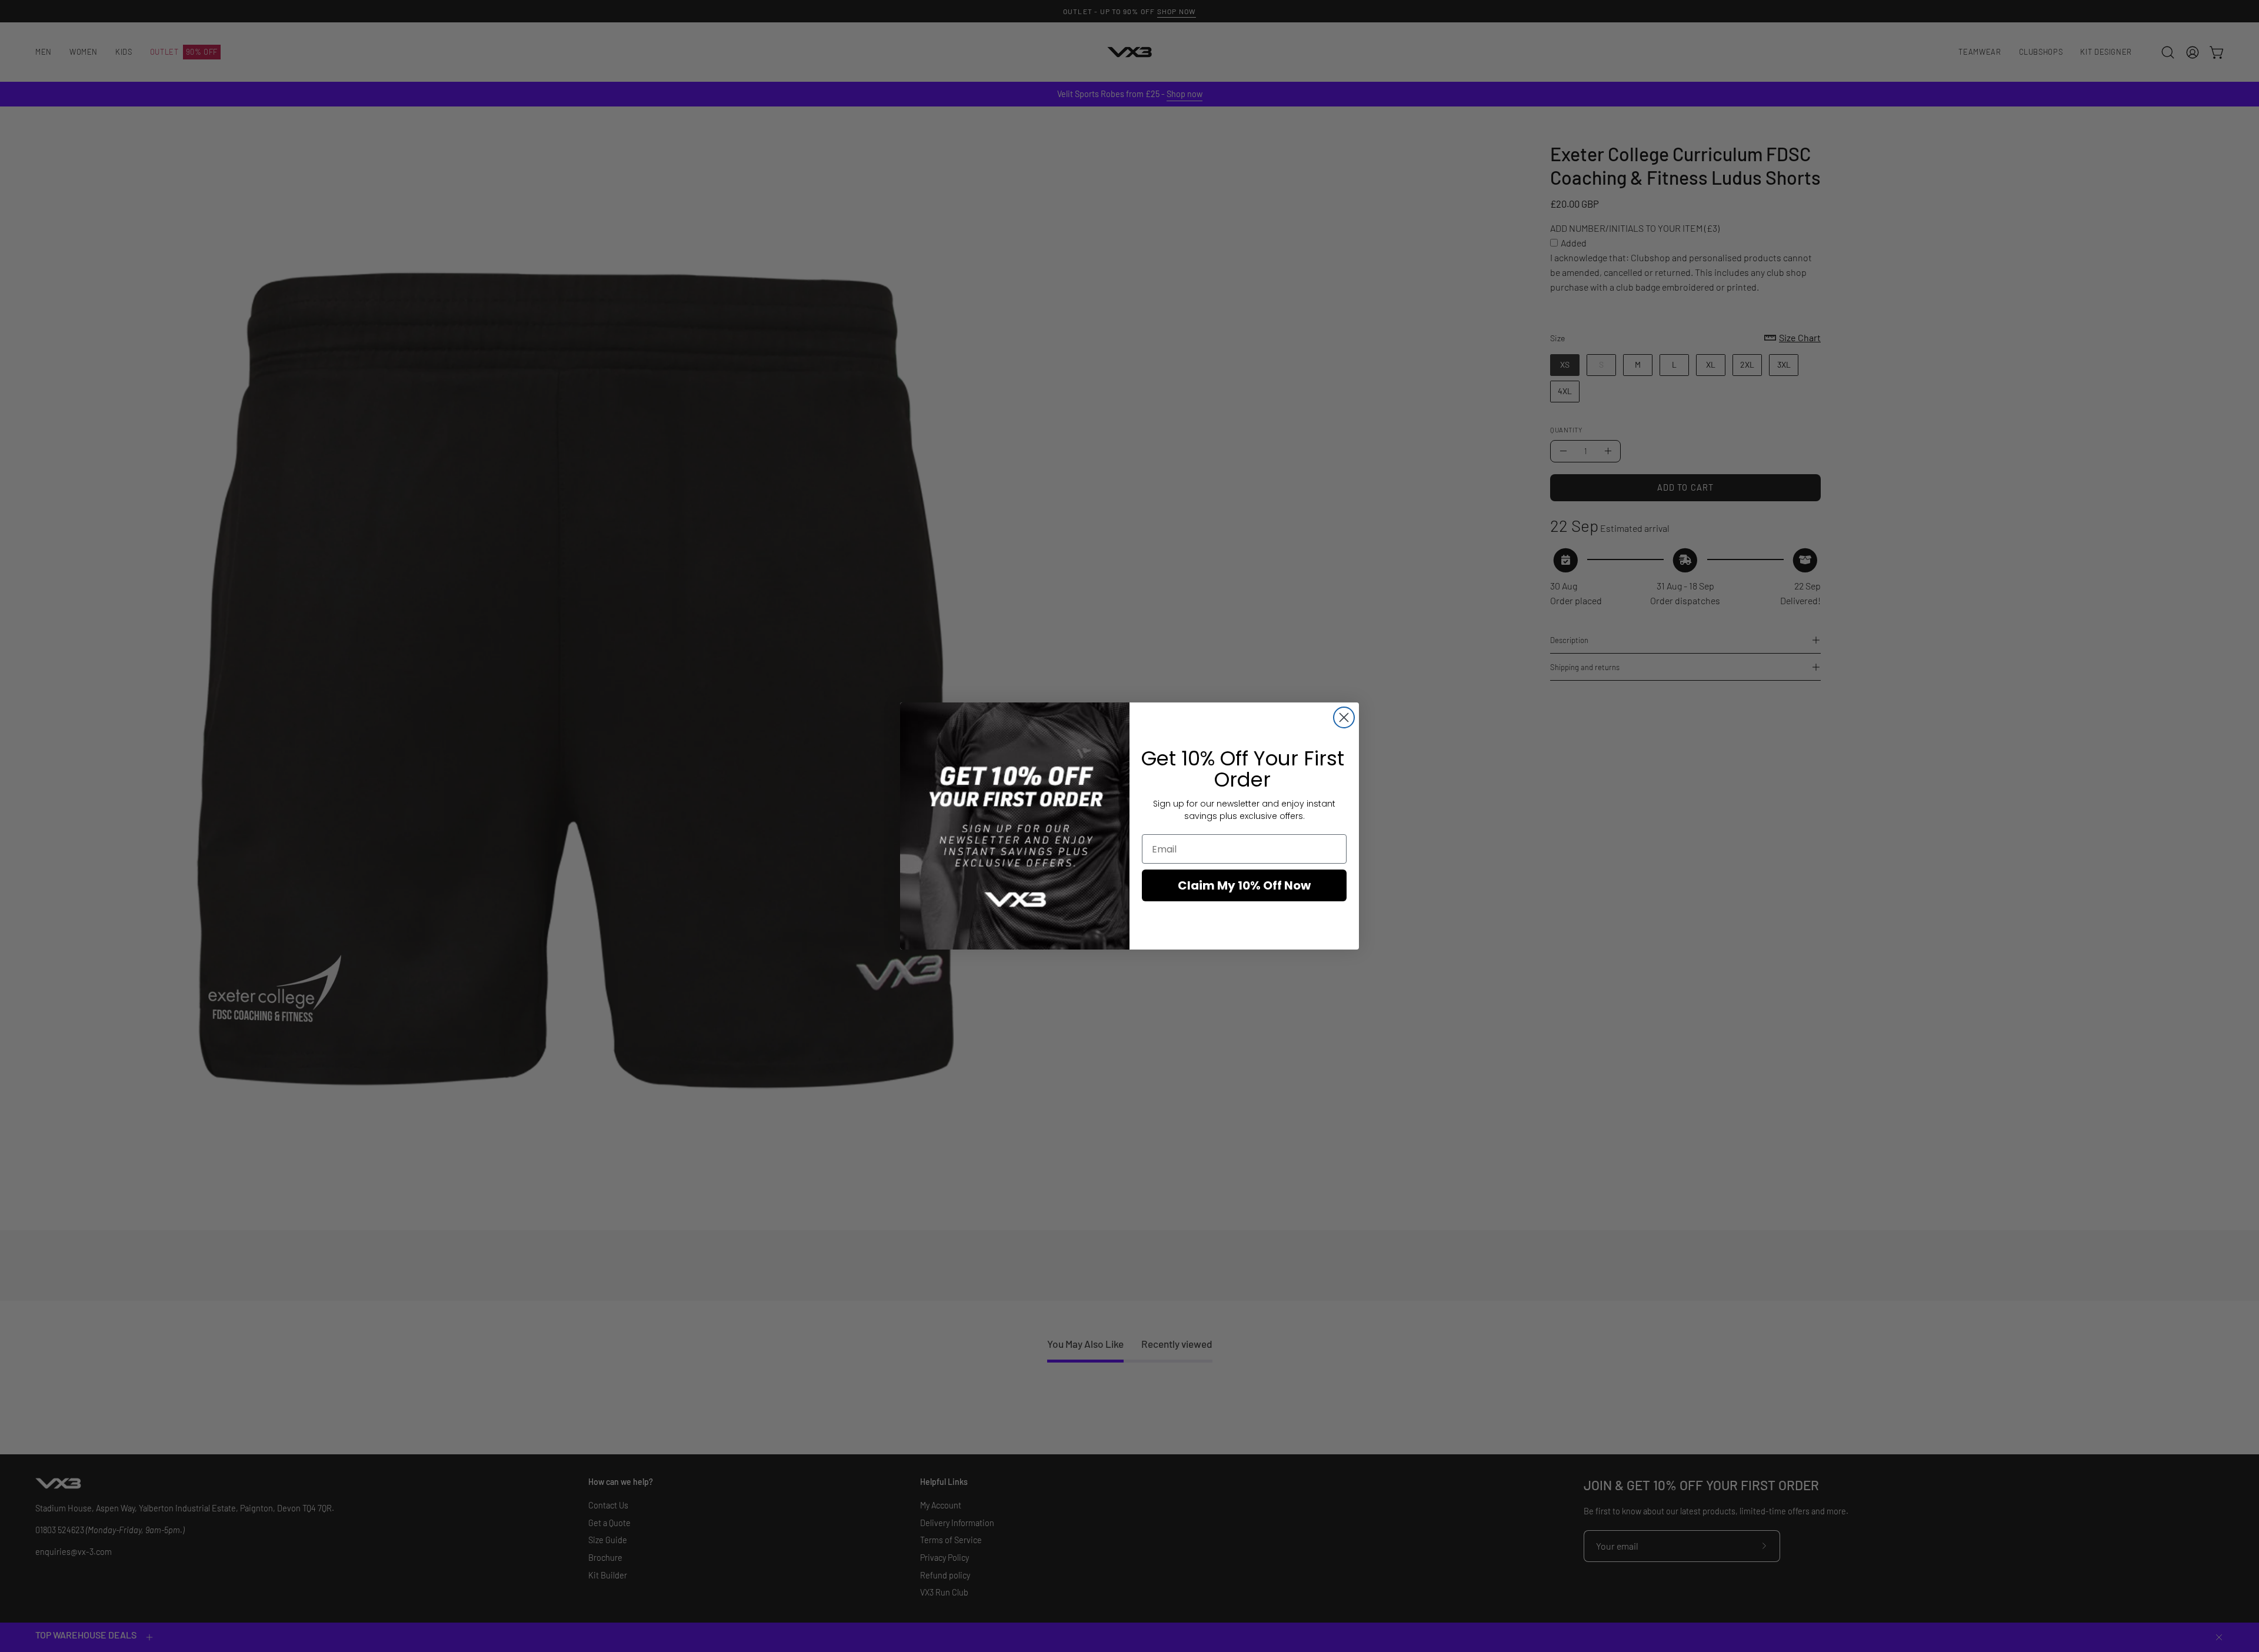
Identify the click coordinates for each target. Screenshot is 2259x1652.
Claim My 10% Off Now (1244, 885)
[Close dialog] (1344, 717)
